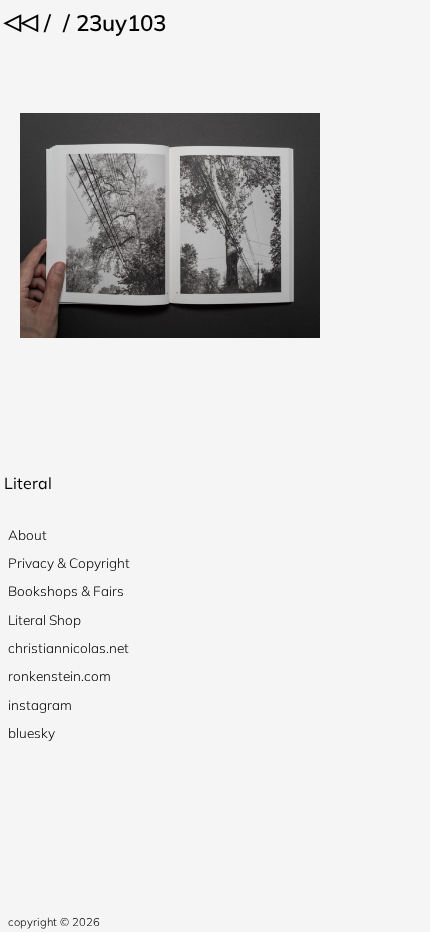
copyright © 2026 (54, 922)
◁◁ (21, 20)
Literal (28, 483)
